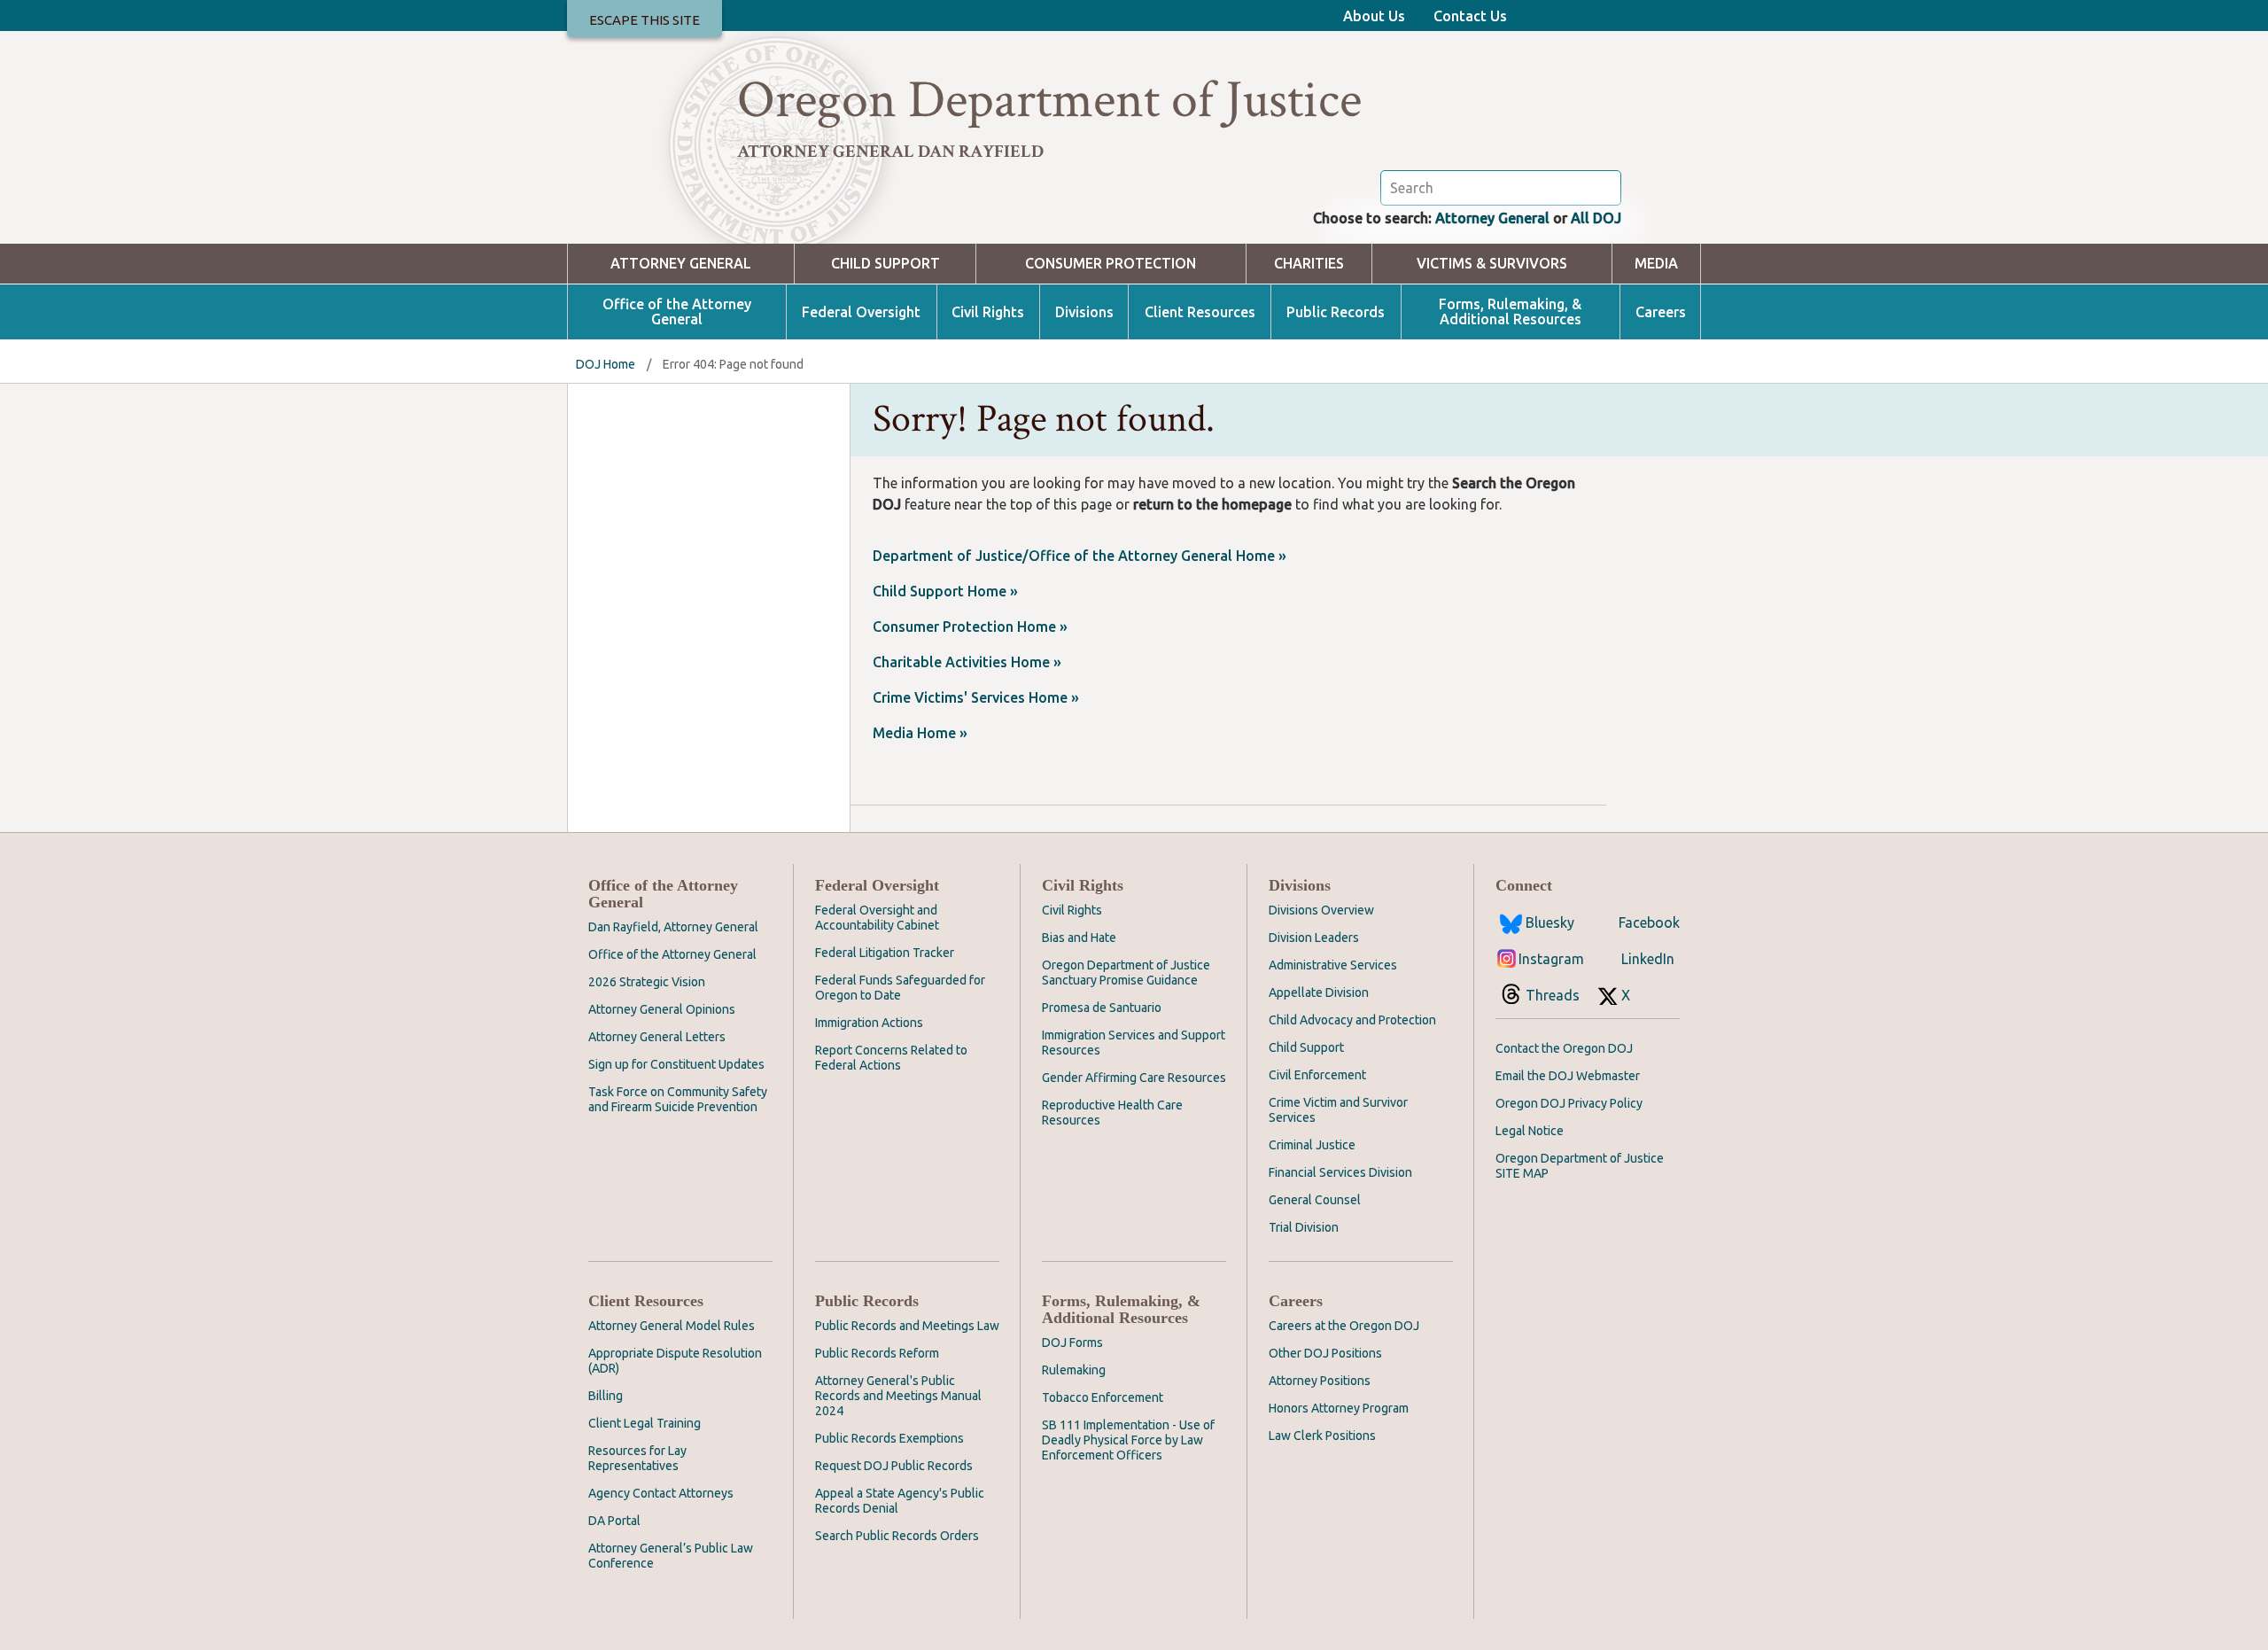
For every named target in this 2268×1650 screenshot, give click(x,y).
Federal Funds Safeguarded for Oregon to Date (900, 988)
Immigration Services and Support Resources (1134, 1043)
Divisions (1084, 312)
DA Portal (614, 1521)
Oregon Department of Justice (1049, 100)
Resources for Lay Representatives (637, 1458)
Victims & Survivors (1492, 264)
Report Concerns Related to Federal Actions (891, 1058)
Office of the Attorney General (677, 312)
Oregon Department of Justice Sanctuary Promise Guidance (1126, 973)
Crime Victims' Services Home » (976, 697)
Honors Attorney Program (1339, 1408)
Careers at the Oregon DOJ (1344, 1326)
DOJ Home (606, 364)
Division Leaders (1314, 938)
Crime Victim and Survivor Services (1338, 1110)
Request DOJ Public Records (894, 1466)
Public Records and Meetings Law (907, 1326)
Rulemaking (1074, 1370)
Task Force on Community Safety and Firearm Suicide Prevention (678, 1099)
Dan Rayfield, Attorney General (673, 927)
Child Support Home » (945, 591)
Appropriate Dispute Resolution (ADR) (675, 1361)
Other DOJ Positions (1325, 1353)
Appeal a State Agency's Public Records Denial (900, 1501)
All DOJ (1596, 218)
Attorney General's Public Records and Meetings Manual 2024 (898, 1396)
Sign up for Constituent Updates (676, 1064)
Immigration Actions (869, 1023)
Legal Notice (1530, 1131)
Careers (1661, 312)
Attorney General (1492, 218)
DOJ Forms (1072, 1343)
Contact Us (1470, 16)
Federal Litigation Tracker (885, 953)
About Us (1374, 16)
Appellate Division (1319, 992)
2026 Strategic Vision (647, 982)
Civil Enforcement (1317, 1075)
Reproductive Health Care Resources (1112, 1113)
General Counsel (1315, 1200)
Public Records (1336, 312)
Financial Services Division (1340, 1172)
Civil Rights (988, 312)
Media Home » (920, 733)
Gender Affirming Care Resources (1134, 1078)
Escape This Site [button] (645, 20)
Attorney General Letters (657, 1037)
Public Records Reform (877, 1353)
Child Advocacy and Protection (1352, 1020)
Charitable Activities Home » (967, 662)
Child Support (885, 264)
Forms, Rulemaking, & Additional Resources (1510, 312)
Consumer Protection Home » (970, 627)
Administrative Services (1333, 965)
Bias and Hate (1079, 938)
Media (1656, 264)
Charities (1309, 264)
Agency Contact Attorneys (661, 1493)
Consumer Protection (1111, 264)
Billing (606, 1396)
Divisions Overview (1321, 910)
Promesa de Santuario (1102, 1008)
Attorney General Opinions (662, 1009)
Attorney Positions (1320, 1381)
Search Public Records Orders (897, 1536)
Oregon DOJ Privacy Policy (1569, 1103)
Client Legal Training (645, 1423)
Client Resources (1200, 312)
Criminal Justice (1312, 1145)
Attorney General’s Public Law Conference (671, 1556)
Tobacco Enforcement (1103, 1397)
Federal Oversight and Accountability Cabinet (877, 918)
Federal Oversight (861, 312)
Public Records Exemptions (889, 1438)
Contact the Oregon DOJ (1564, 1048)
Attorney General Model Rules (672, 1326)
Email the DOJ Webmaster (1568, 1076)
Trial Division (1304, 1227)
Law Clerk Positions (1322, 1436)
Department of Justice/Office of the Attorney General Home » (1080, 556)
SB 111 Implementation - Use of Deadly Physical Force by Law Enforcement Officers (1128, 1440)
